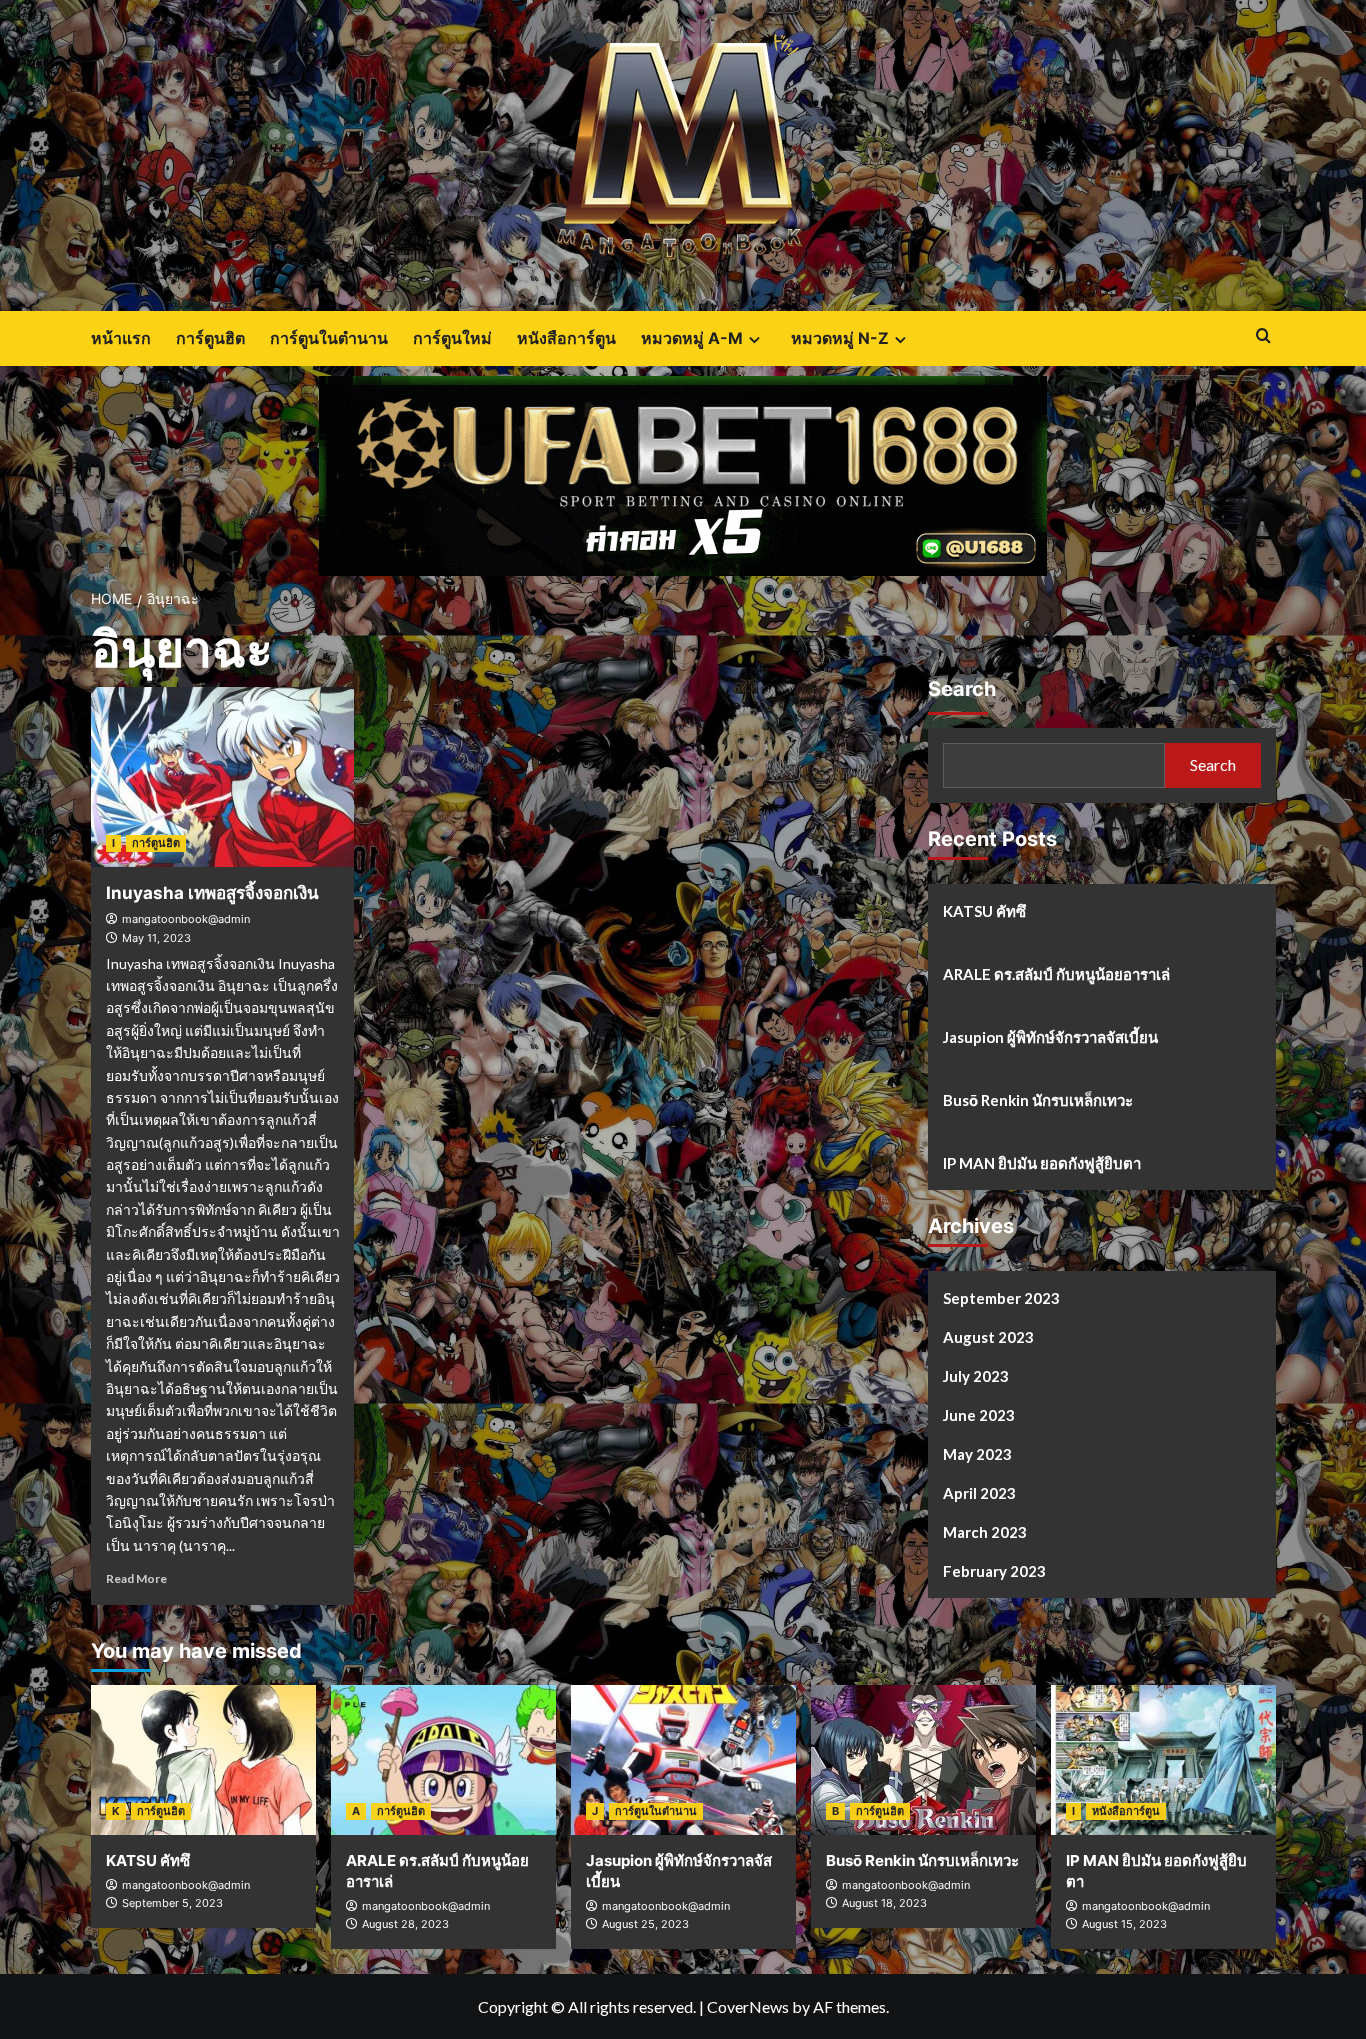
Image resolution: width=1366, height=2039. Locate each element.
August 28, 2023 (405, 1924)
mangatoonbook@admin (186, 919)
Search (962, 688)
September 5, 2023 (172, 1903)
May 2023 (977, 1453)
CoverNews (748, 2006)
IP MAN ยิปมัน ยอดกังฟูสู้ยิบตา (1042, 1162)
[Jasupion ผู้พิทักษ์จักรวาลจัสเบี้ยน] (683, 1760)
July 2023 (976, 1375)
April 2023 (979, 1492)
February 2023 (994, 1570)
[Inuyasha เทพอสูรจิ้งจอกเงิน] (223, 777)
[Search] (1263, 336)
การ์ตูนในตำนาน (329, 338)
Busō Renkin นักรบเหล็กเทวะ (1038, 1099)
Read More (136, 1578)
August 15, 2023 (1124, 1924)
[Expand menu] (754, 339)
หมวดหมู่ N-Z (840, 338)
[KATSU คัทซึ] (203, 1760)
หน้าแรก (121, 338)
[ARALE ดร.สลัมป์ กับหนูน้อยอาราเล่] (443, 1760)
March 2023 (985, 1531)
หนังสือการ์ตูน (566, 338)
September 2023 (1001, 1297)
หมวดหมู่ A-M (692, 338)
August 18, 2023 (884, 1903)
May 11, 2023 (156, 938)
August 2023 (988, 1336)
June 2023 (979, 1414)
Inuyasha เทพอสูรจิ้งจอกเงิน (212, 893)
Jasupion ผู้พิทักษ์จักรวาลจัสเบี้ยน (1050, 1036)
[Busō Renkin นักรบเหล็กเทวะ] (923, 1760)
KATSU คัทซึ (984, 910)
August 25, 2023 (645, 1924)
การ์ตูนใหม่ (452, 338)
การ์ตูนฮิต (210, 338)
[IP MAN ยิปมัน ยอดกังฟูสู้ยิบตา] (1163, 1760)
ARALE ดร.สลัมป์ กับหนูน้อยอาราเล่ (1056, 973)
